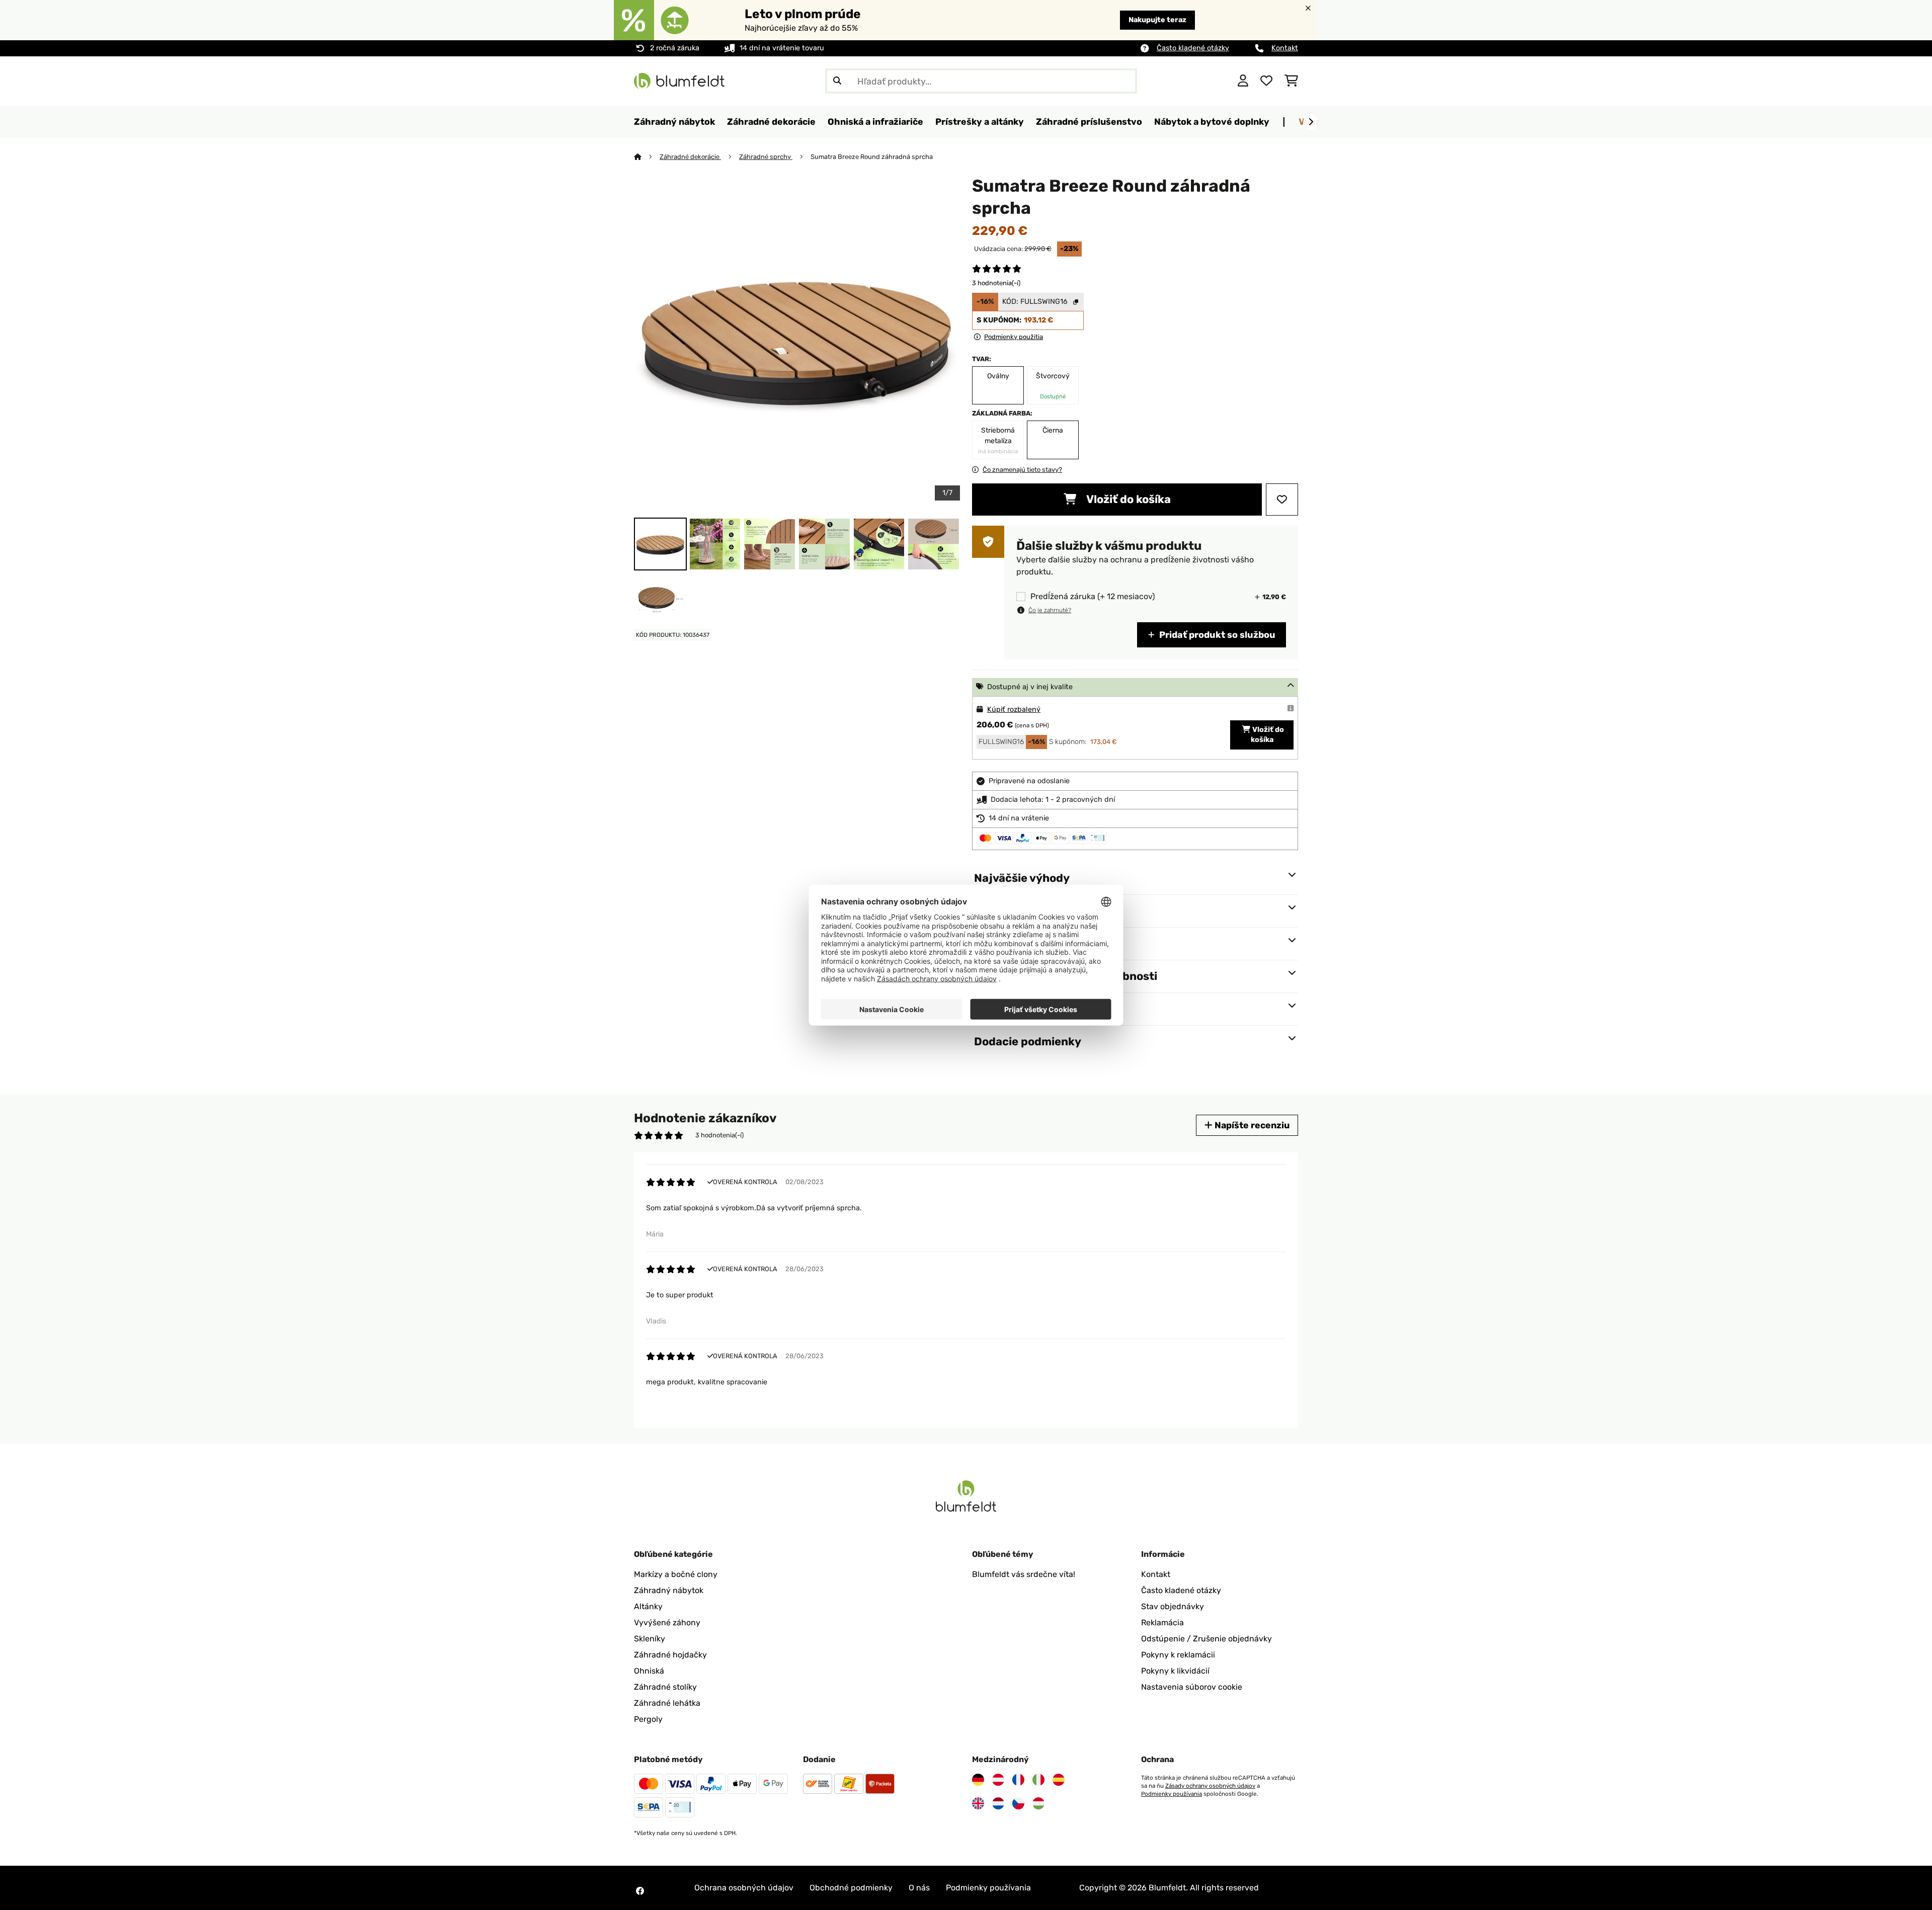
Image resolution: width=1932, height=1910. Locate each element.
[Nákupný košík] (1291, 81)
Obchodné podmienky (851, 1888)
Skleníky (650, 1639)
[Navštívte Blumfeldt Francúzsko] (1018, 1780)
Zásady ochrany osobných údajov (1210, 1786)
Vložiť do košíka (1128, 499)
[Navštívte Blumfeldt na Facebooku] (640, 1891)
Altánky (648, 1606)
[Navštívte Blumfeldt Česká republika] (1018, 1803)
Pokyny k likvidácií (1175, 1671)
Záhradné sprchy (766, 157)
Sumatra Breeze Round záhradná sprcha (872, 157)
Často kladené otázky (1193, 48)
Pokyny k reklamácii (1178, 1655)
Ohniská (649, 1671)
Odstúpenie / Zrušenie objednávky (1206, 1639)
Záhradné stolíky (665, 1687)
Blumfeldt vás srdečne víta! (1024, 1574)
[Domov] (647, 157)
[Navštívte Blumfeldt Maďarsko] (1038, 1803)
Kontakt (1285, 48)
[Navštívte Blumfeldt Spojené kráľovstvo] (978, 1803)
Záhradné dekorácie (690, 157)
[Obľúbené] (1266, 81)
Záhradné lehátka (667, 1703)
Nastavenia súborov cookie (1192, 1687)
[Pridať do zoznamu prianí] (1282, 500)
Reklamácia (1162, 1623)
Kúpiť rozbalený (1014, 710)
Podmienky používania (1172, 1794)
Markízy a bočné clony (676, 1574)
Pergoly (648, 1719)
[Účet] (1243, 81)
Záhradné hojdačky (670, 1655)
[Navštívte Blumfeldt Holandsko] (998, 1803)
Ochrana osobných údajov (744, 1888)
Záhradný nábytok (669, 1590)
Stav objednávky (1173, 1606)
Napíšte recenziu (1251, 1125)
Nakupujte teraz (1157, 20)
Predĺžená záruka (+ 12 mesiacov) (1093, 597)
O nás (919, 1888)
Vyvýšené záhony (667, 1623)
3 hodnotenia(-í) (996, 283)
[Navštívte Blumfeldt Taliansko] (1038, 1780)
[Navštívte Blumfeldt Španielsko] (1059, 1780)
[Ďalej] (1311, 122)
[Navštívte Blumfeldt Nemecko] (978, 1780)
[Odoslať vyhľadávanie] (837, 81)
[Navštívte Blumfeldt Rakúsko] (998, 1780)
